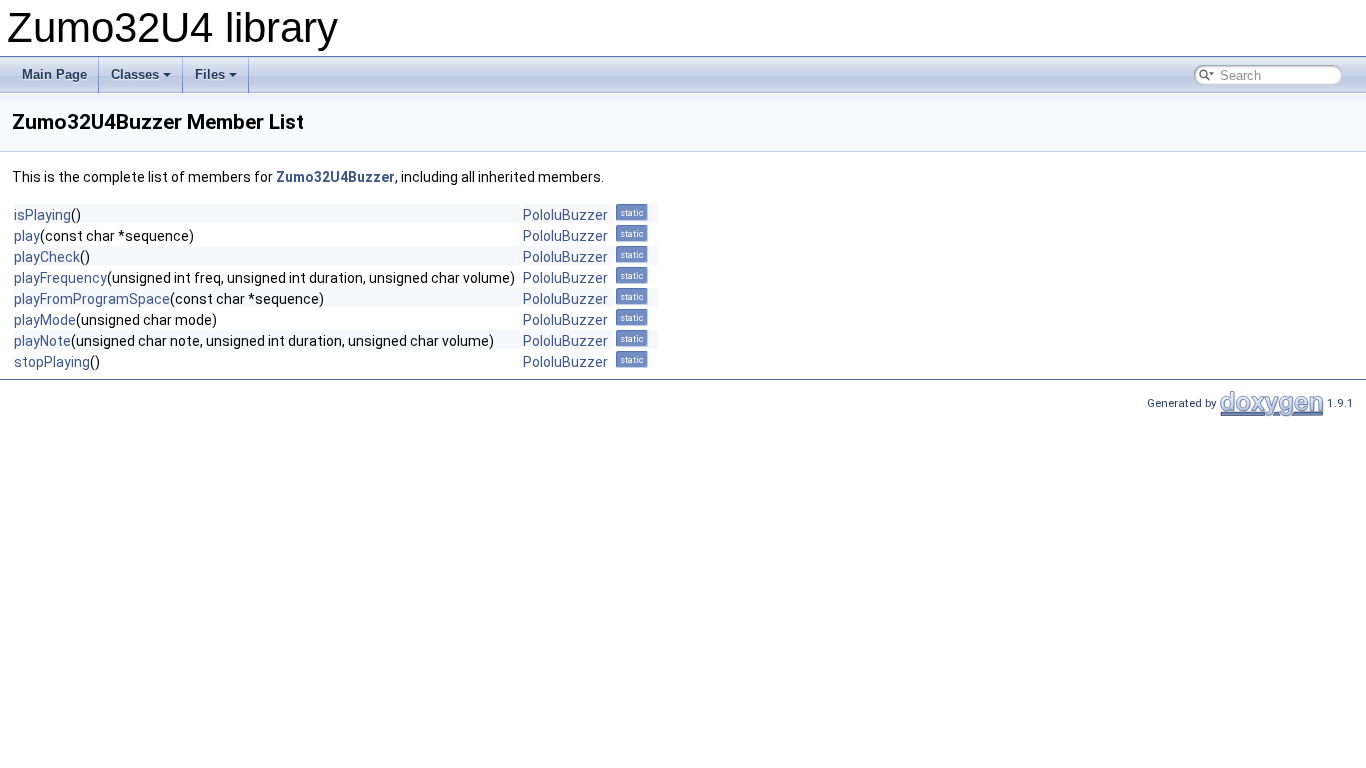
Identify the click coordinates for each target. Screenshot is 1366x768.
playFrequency (60, 278)
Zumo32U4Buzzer (335, 177)
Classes (135, 74)
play (27, 236)
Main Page (54, 74)
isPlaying (42, 215)
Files (210, 74)
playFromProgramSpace (92, 299)
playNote (42, 341)
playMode (45, 320)
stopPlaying (52, 362)
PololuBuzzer (565, 215)
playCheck (47, 257)
